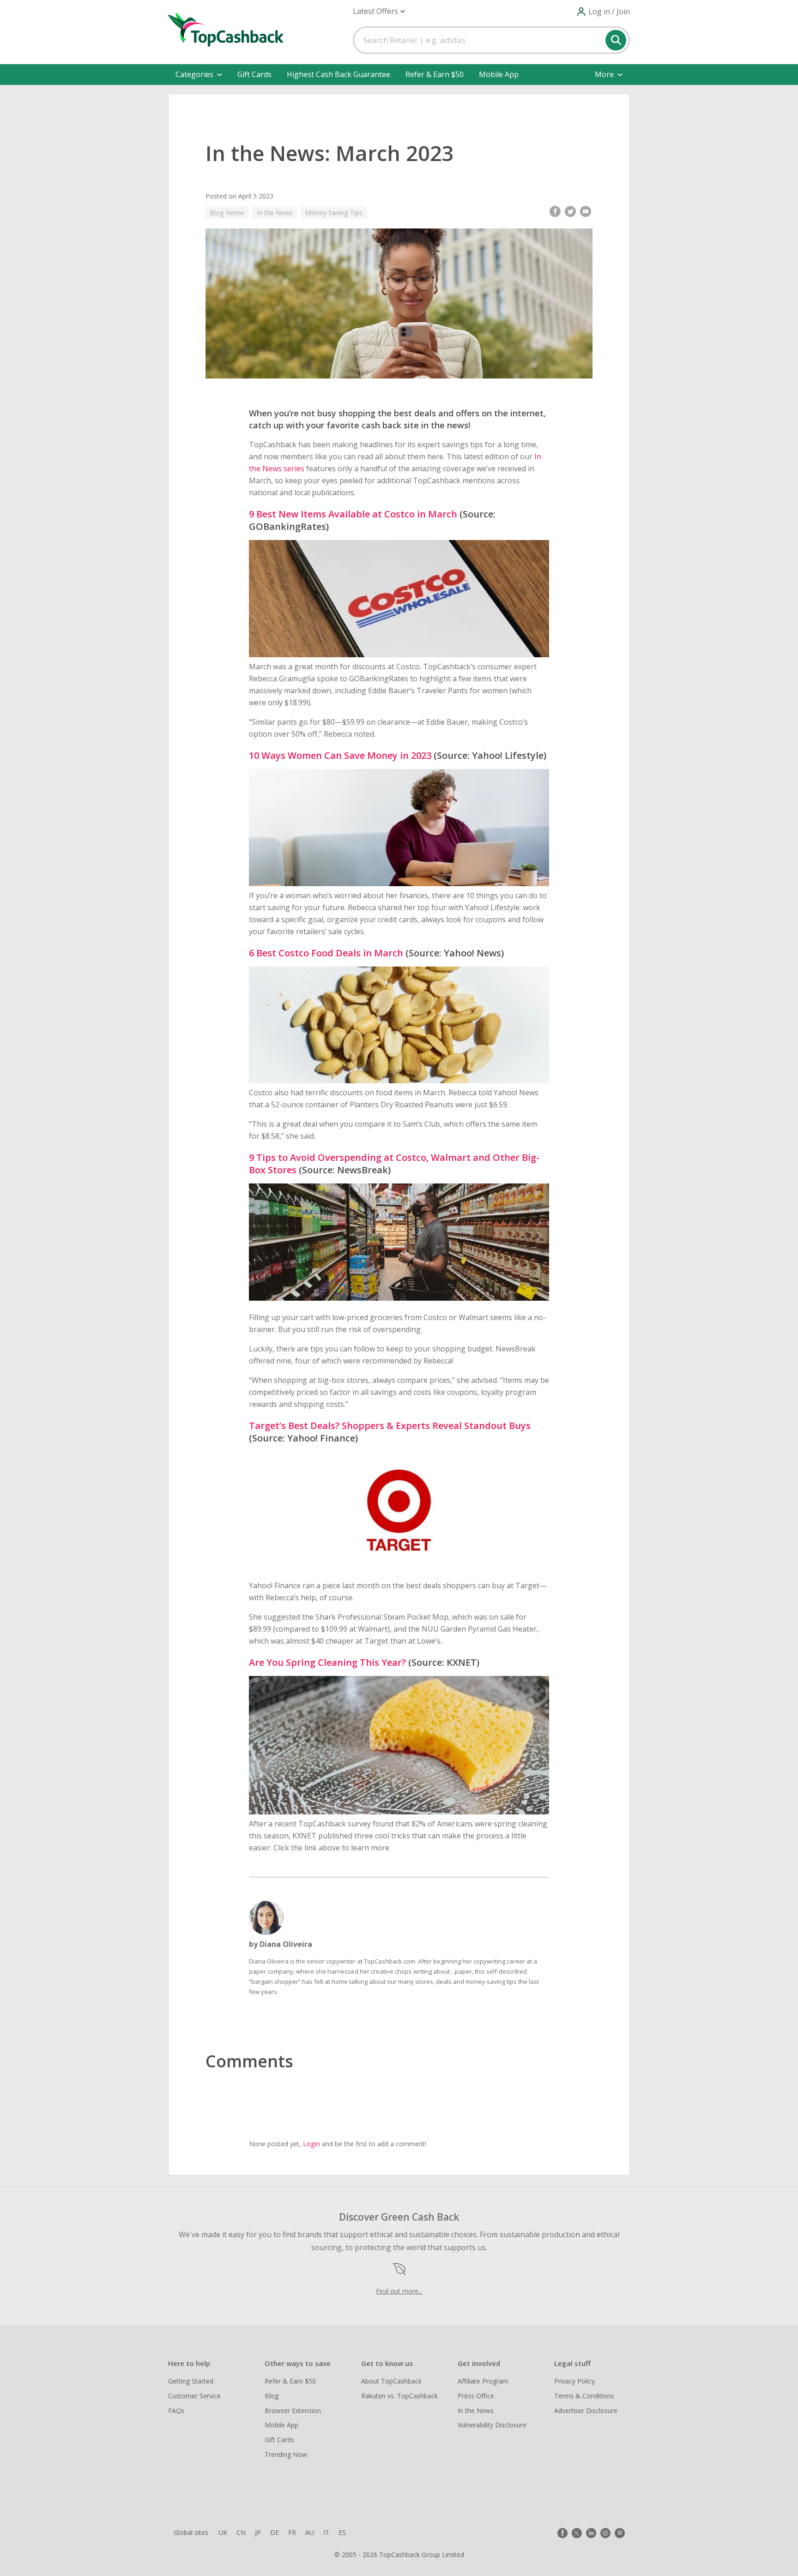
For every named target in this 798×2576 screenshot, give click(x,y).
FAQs (176, 2411)
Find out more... (399, 2291)
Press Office (476, 2396)
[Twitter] (577, 2533)
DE (275, 2532)
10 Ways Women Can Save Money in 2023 (340, 755)
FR (292, 2532)
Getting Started (191, 2381)
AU (310, 2532)
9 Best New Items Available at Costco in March (353, 514)
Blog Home (227, 213)
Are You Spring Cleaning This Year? (327, 1662)
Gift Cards (254, 74)
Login (311, 2144)
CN (241, 2532)
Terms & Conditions (584, 2396)
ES (342, 2532)
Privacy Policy (574, 2381)
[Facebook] (562, 2533)
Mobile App (499, 74)
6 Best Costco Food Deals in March (326, 953)
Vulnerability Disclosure (492, 2425)
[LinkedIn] (591, 2533)
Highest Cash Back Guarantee (339, 74)
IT (326, 2532)
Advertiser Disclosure (586, 2411)
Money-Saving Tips (334, 213)
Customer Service (194, 2396)
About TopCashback (391, 2381)
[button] (379, 11)
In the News (275, 213)
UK (223, 2532)
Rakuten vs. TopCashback (399, 2396)
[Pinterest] (620, 2533)
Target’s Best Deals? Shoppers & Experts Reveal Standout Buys (390, 1426)
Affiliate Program (483, 2381)
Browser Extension (293, 2411)
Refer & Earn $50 (435, 74)
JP (258, 2532)
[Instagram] (605, 2533)
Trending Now (286, 2454)
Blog (272, 2396)
